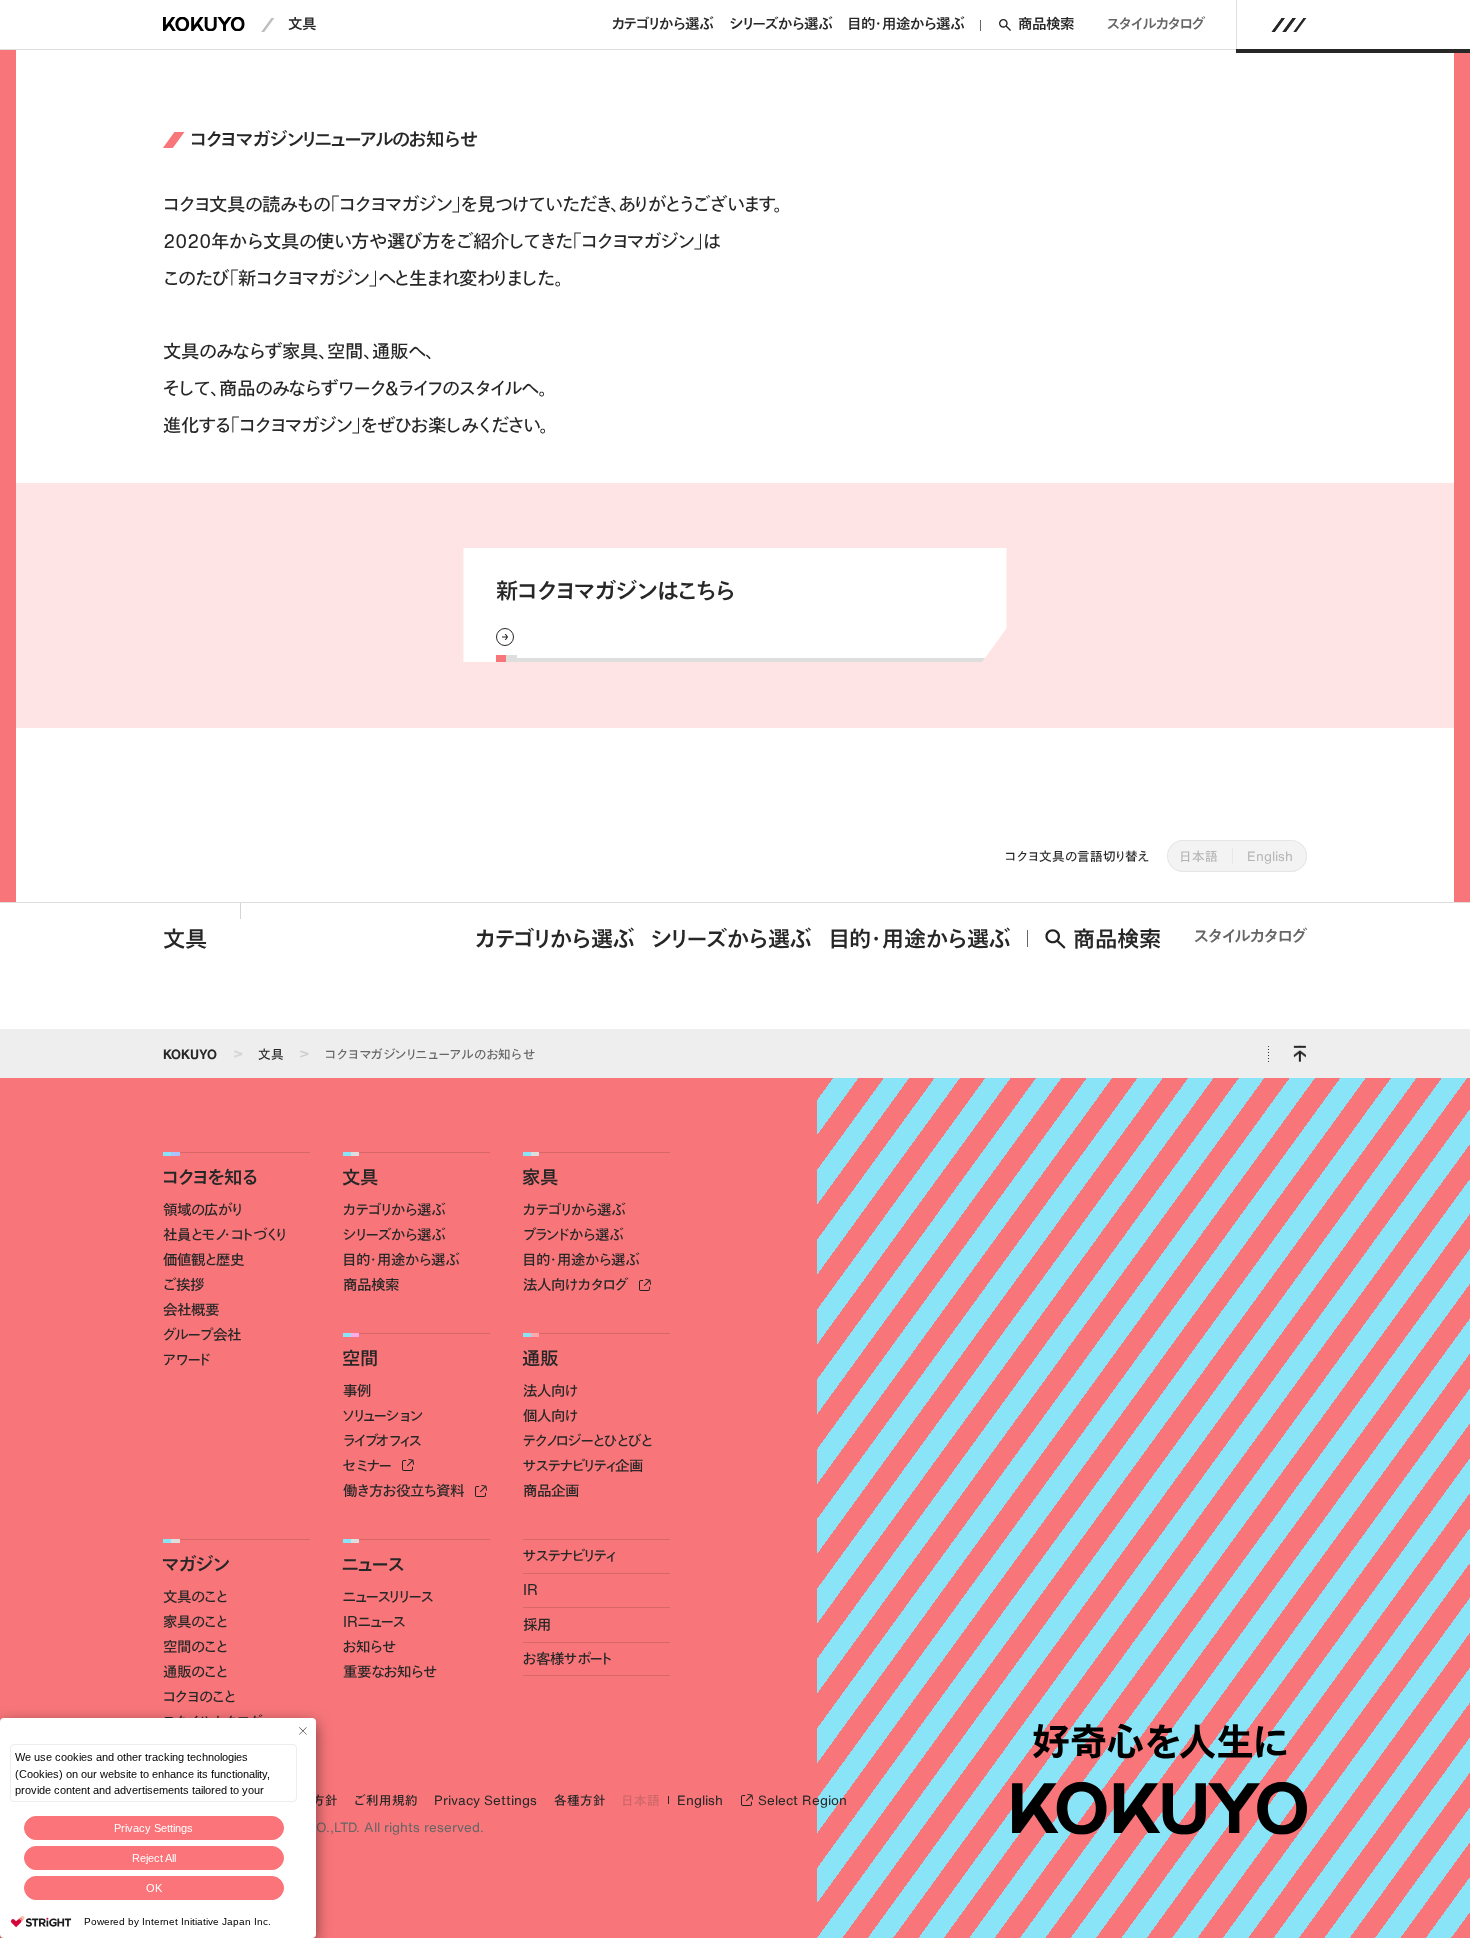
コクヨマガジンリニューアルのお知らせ (430, 1054)
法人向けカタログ (577, 1285)
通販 (540, 1358)
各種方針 (580, 1800)
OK (154, 1888)
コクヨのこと (199, 1697)
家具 (540, 1177)
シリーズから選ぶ (781, 24)
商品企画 (551, 1491)
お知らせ (369, 1647)
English (1270, 856)
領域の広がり (202, 1210)
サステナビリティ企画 (583, 1466)
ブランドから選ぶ (573, 1235)
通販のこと (195, 1672)
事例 (357, 1391)
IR (530, 1590)
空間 (360, 1358)
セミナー (369, 1466)
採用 (537, 1625)
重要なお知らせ (389, 1672)
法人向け (550, 1391)
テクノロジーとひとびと (587, 1441)
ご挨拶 (183, 1285)
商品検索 (1046, 24)
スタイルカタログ (1156, 24)
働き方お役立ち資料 (405, 1491)
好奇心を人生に (1159, 1741)
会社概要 (191, 1310)
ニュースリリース (388, 1597)
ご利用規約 (386, 1800)
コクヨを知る (209, 1177)
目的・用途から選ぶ (906, 24)
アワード (186, 1360)
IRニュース (374, 1622)
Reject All (154, 1858)
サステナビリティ (569, 1556)
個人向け (550, 1416)
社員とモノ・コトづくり (224, 1235)
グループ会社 (202, 1335)
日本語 (1199, 856)
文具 (302, 24)
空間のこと (195, 1647)
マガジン (195, 1564)
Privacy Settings (153, 1828)
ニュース (373, 1564)
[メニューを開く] (1289, 25)
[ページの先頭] (1299, 1053)
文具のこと (195, 1597)
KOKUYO (190, 1054)
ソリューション (383, 1416)
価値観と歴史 (203, 1260)
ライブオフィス (382, 1441)
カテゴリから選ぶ (662, 24)
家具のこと (195, 1622)
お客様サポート (567, 1659)
